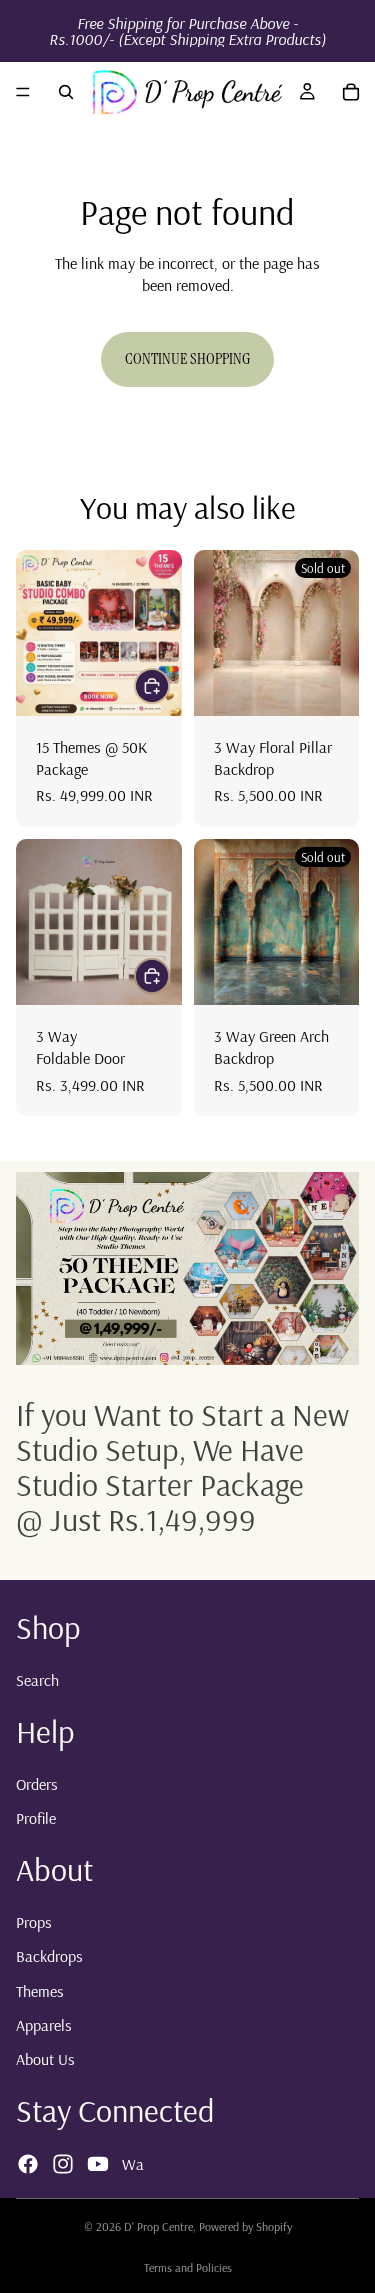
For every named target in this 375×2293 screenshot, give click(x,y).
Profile (36, 1818)
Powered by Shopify (245, 2226)
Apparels (44, 2025)
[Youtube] (98, 2164)
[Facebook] (28, 2164)
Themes (40, 1991)
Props (34, 1922)
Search (37, 1680)
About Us (45, 2060)
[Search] (66, 92)
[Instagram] (63, 2164)
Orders (37, 1784)
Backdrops (49, 1957)
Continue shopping (187, 358)
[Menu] (23, 92)
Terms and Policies (188, 2267)
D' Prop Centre (158, 2226)
